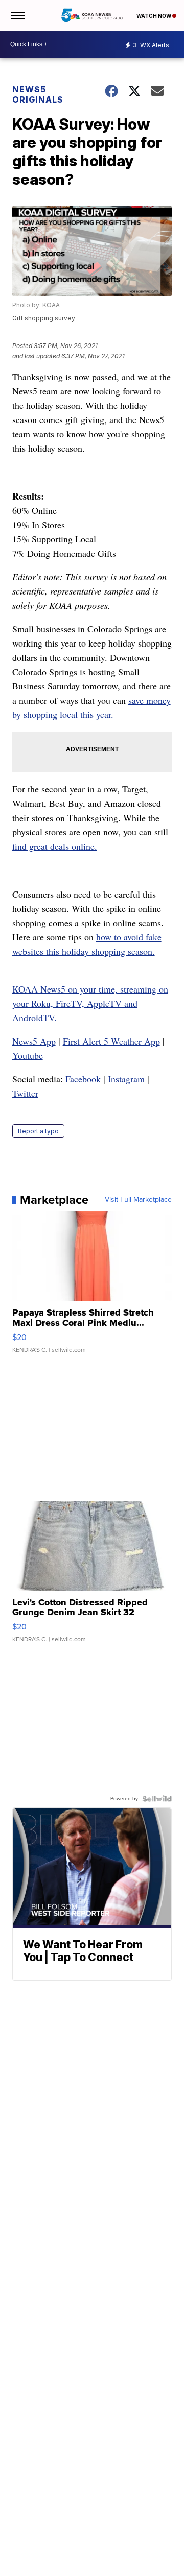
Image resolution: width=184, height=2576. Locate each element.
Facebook (83, 1079)
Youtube (28, 1055)
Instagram (126, 1079)
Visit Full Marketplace (138, 1200)
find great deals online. (55, 846)
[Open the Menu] (17, 15)
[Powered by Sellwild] (157, 1799)
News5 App (34, 1041)
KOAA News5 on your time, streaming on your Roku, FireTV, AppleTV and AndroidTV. (90, 1003)
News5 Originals (38, 94)
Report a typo (38, 1131)
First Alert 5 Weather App (111, 1041)
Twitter (25, 1093)
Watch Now (154, 16)
